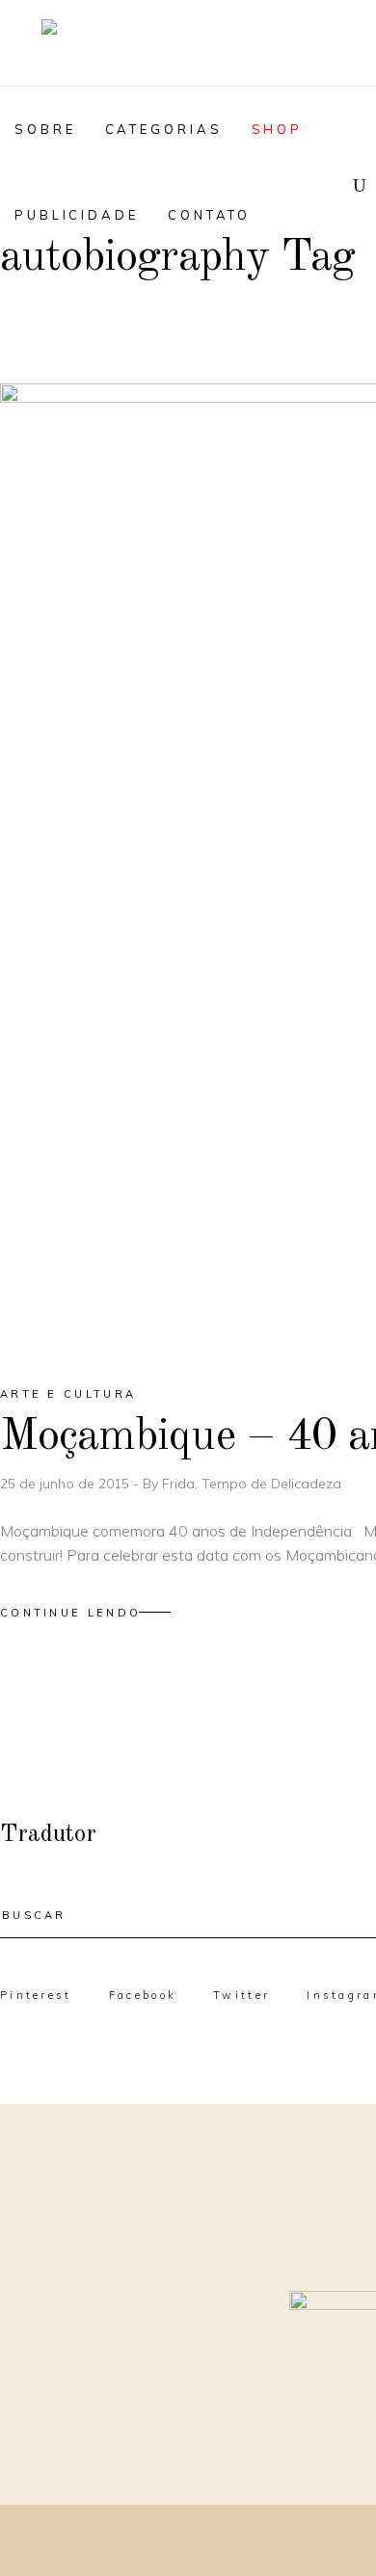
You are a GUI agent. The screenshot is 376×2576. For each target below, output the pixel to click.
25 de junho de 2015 (67, 1484)
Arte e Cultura (68, 1394)
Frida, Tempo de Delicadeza (252, 1484)
